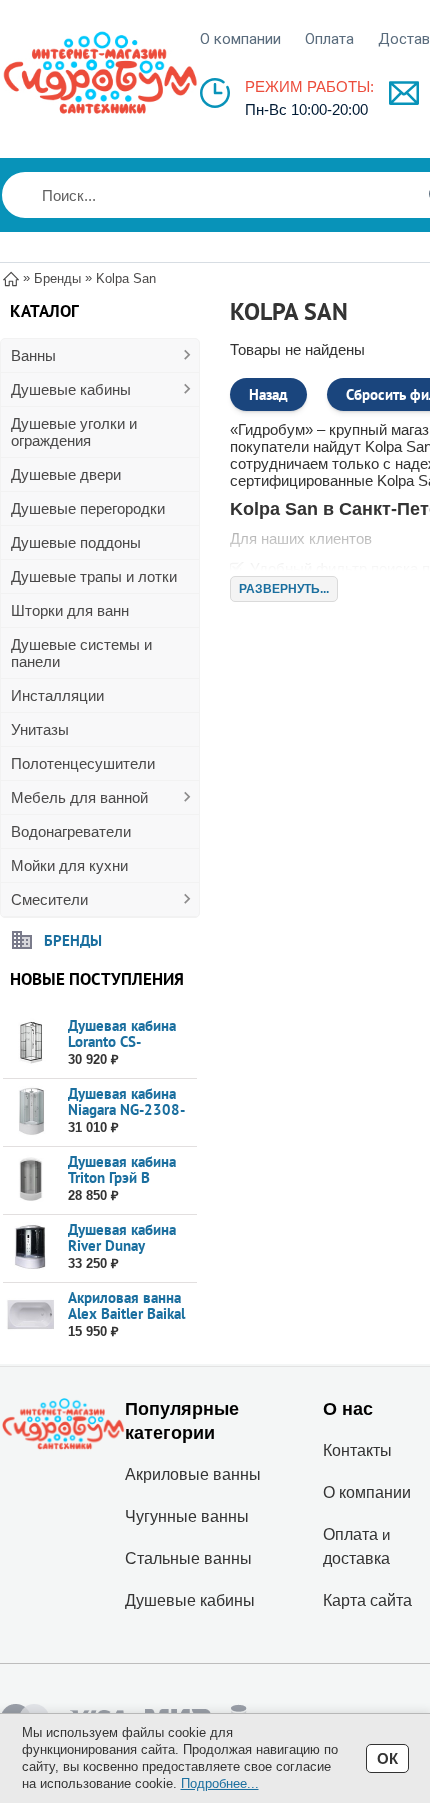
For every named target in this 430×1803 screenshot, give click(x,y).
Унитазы (40, 729)
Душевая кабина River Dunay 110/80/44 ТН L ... (130, 1245)
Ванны (33, 355)
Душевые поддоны (76, 542)
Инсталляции (57, 695)
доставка (356, 1558)
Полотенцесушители (83, 763)
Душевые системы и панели (81, 653)
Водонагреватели (71, 831)
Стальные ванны (188, 1558)
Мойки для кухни (69, 865)
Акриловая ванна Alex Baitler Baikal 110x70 (126, 1313)
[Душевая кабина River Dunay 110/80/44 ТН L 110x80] (30, 1247)
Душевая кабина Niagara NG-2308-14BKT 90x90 (126, 1109)
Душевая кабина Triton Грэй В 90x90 (122, 1177)
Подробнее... (220, 1783)
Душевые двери (66, 474)
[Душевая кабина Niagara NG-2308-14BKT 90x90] (30, 1111)
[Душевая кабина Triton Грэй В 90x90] (30, 1179)
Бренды (73, 939)
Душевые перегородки (88, 508)
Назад (268, 394)
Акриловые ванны (193, 1474)
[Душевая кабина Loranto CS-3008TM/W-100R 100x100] (30, 1043)
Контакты (357, 1450)
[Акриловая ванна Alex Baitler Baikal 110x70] (30, 1315)
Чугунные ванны (187, 1516)
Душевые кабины (71, 389)
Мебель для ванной (79, 797)
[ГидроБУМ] (100, 73)
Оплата (329, 39)
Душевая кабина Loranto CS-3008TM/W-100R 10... (126, 1049)
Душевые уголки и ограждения (74, 432)
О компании (240, 39)
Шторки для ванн (70, 610)
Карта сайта (367, 1600)
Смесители (49, 899)
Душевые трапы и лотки (94, 576)
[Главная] (11, 277)
